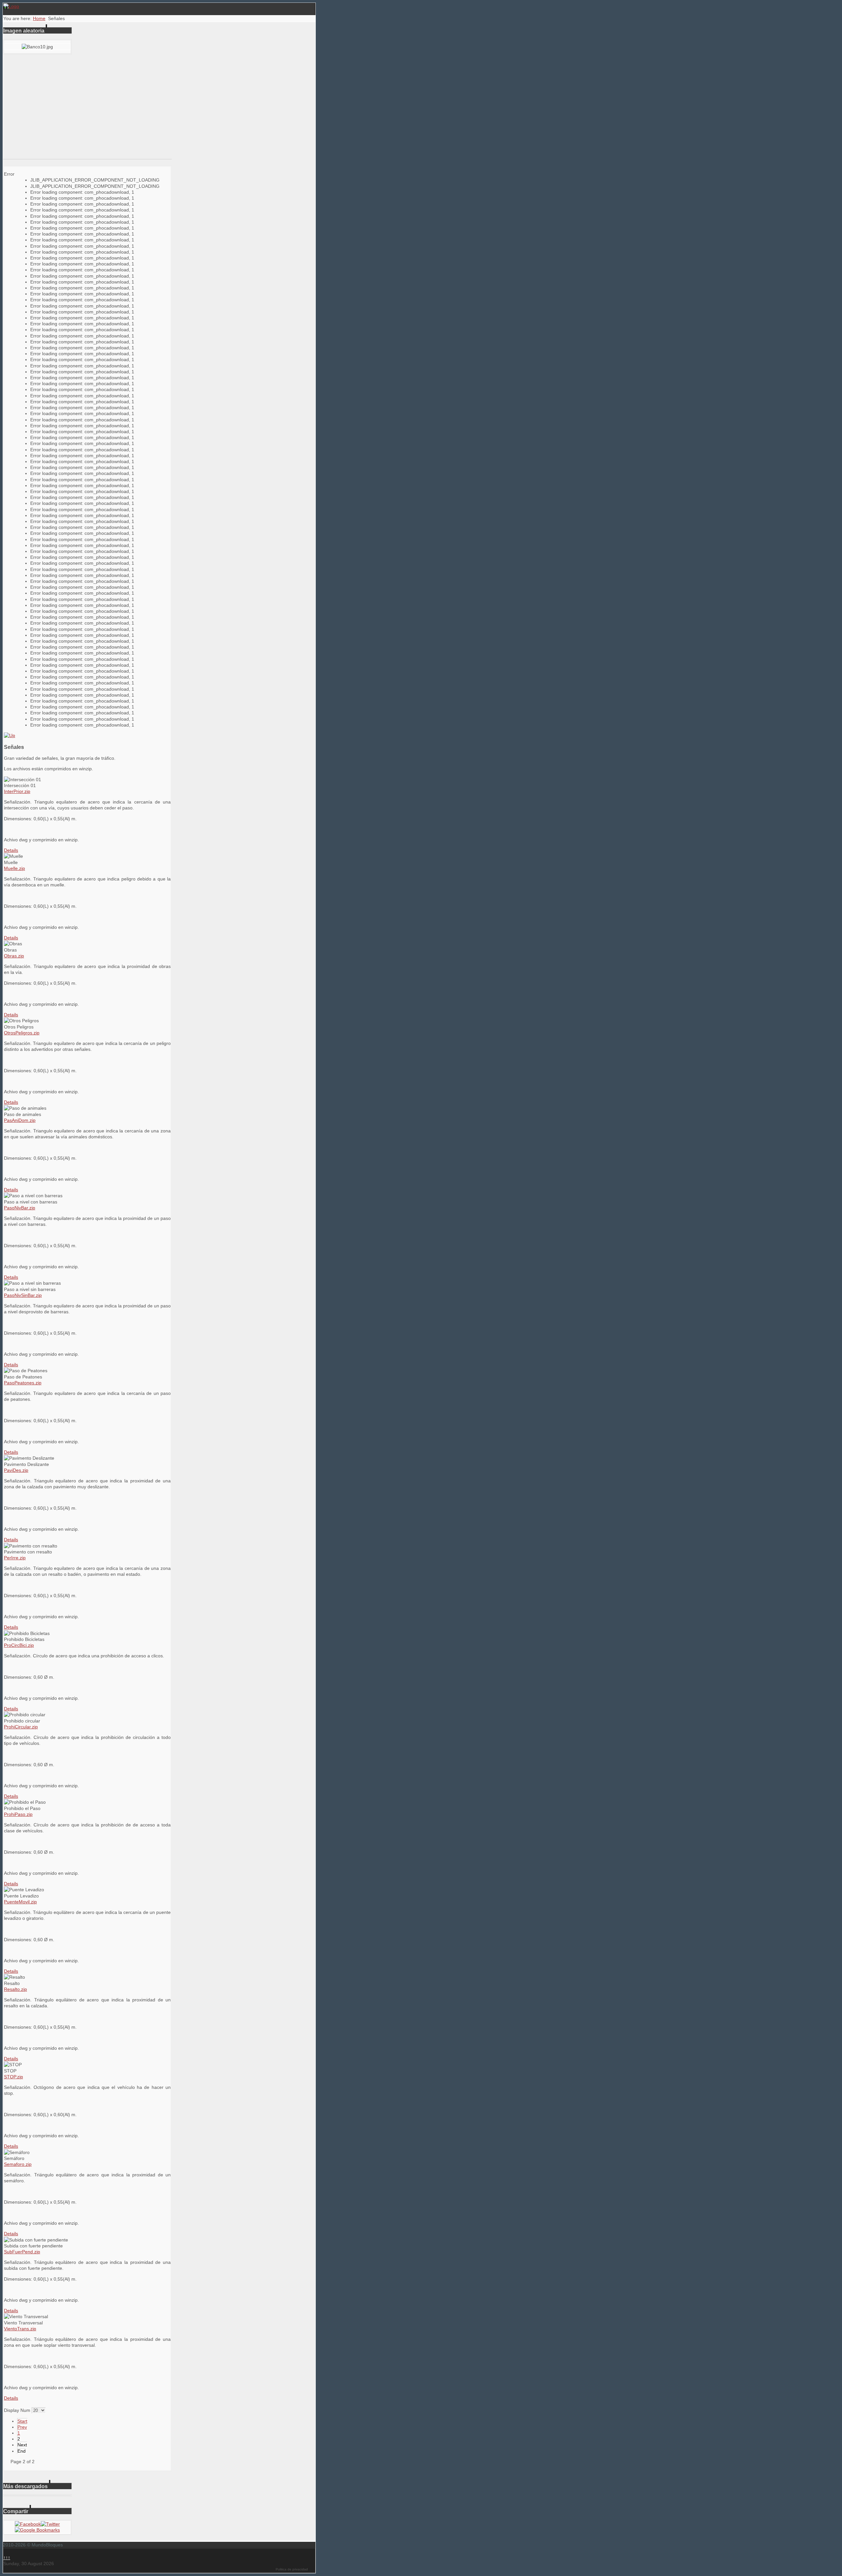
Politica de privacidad (292, 2569)
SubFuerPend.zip (22, 2252)
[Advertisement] (87, 110)
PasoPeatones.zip (23, 1383)
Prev (22, 2427)
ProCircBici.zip (19, 1645)
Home (39, 18)
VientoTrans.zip (20, 2329)
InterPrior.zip (17, 791)
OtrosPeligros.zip (22, 1033)
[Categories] (10, 735)
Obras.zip (14, 956)
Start (22, 2421)
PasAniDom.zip (20, 1120)
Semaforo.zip (18, 2164)
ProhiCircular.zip (21, 1727)
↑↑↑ (7, 2558)
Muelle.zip (14, 868)
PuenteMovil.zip (20, 1902)
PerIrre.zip (15, 1558)
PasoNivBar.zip (20, 1208)
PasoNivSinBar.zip (23, 1295)
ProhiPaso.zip (18, 1814)
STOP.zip (13, 2077)
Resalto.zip (15, 1989)
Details (11, 850)
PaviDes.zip (16, 1470)
